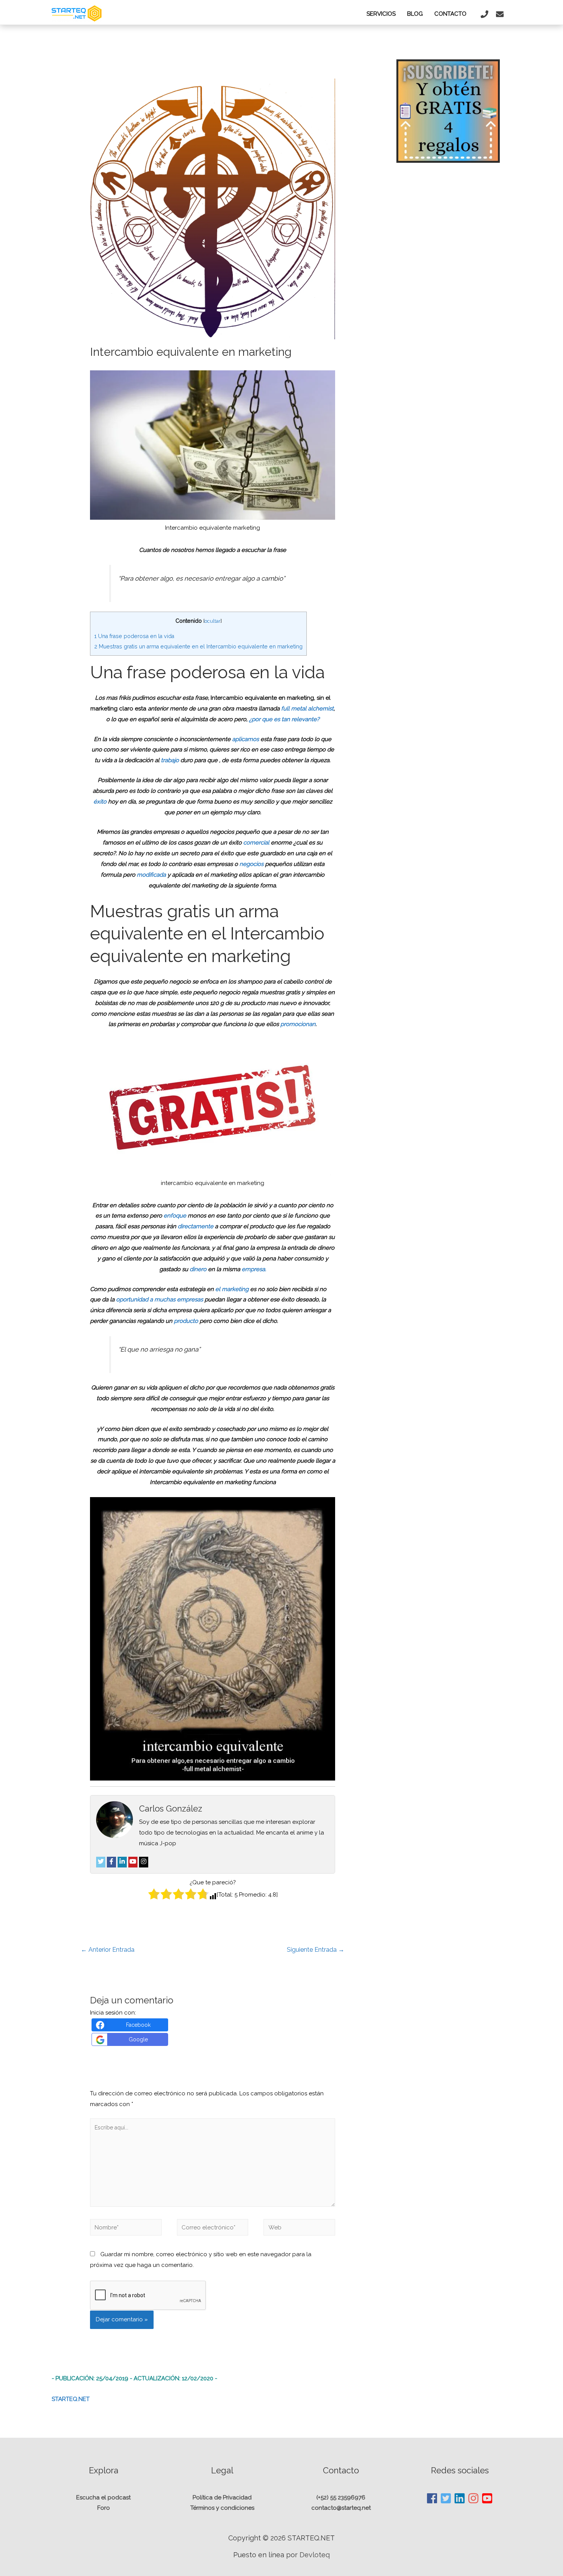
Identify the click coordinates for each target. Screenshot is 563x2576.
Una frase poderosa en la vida (134, 636)
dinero (199, 1269)
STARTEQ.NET (71, 2399)
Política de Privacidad (222, 2497)
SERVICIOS (381, 14)
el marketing (233, 1289)
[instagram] (474, 2498)
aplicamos (246, 739)
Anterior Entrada (108, 1950)
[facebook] (432, 2498)
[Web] (299, 2229)
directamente (196, 1226)
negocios (252, 864)
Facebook (138, 2025)
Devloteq (315, 2555)
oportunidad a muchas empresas (160, 1299)
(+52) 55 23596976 (341, 2497)
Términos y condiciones (222, 2508)
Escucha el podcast (103, 2497)
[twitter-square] (446, 2498)
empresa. (254, 1269)
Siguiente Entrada (316, 1950)
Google (138, 2039)
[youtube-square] (487, 2498)
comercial (257, 843)
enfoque (175, 1216)
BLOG (415, 14)
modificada (152, 875)
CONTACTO (450, 14)
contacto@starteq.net (341, 2508)
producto (187, 1321)
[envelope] (501, 14)
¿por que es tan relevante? (284, 719)
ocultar (213, 621)
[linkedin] (460, 2498)
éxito (101, 802)
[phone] (485, 14)
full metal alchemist (307, 709)
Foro (104, 2508)
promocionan (298, 1024)
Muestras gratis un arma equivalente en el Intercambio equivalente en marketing (198, 646)
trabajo (171, 760)
